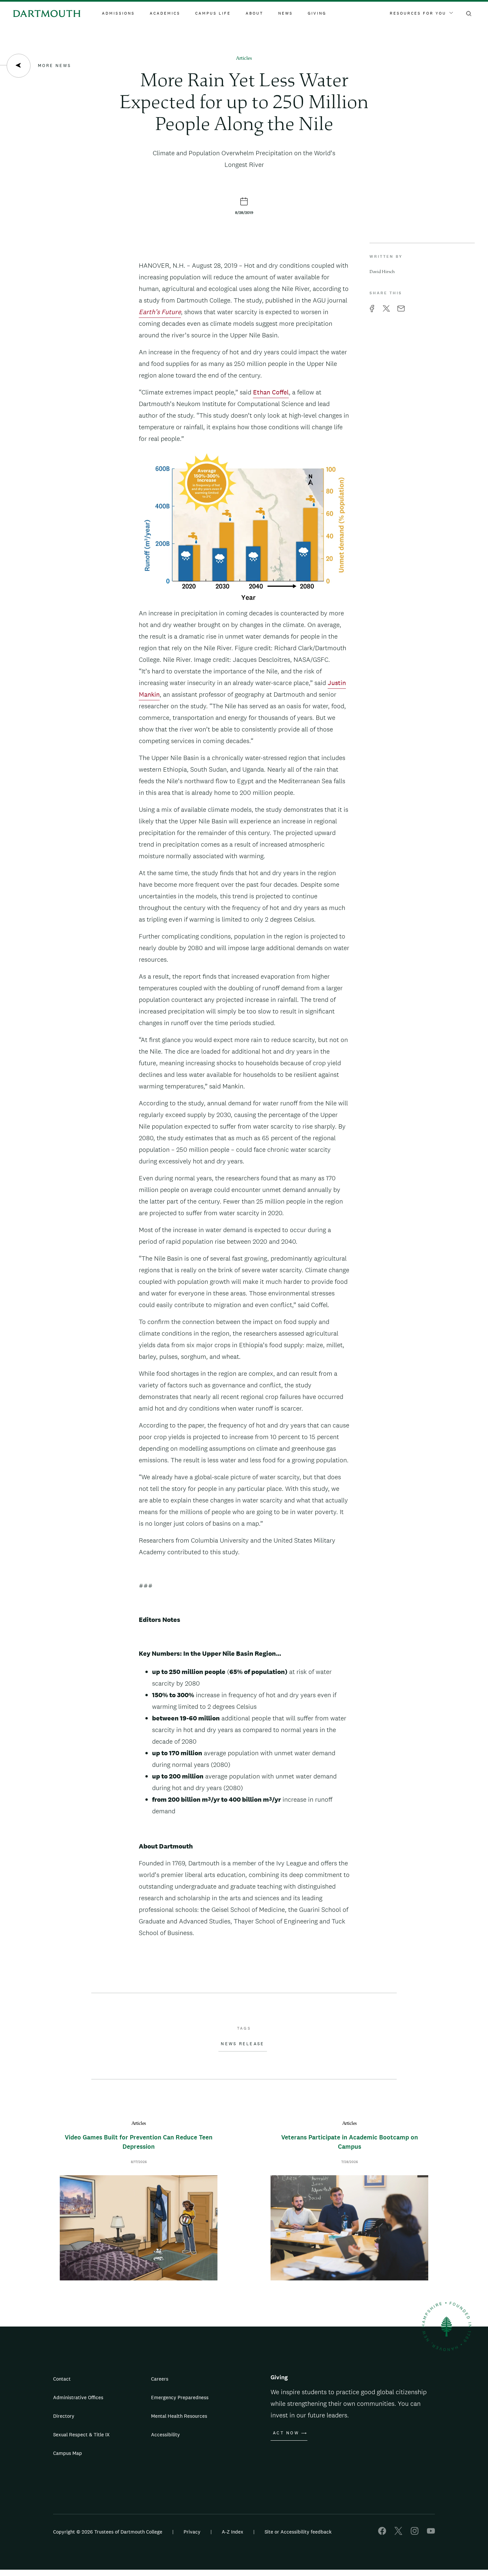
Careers (160, 2379)
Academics (165, 13)
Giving (317, 13)
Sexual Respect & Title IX (81, 2435)
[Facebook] (382, 2533)
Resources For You (418, 13)
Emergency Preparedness (180, 2397)
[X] (398, 2533)
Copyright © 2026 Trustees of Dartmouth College (108, 2532)
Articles (244, 59)
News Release (243, 2044)
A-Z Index (233, 2532)
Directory (64, 2416)
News (285, 13)
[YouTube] (431, 2533)
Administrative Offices (78, 2397)
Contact (62, 2379)
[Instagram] (415, 2533)
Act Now (286, 2433)
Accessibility (165, 2435)
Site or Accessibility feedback (298, 2532)
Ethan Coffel (271, 392)
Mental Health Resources (179, 2416)
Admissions (118, 13)
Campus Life (213, 13)
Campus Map (68, 2453)
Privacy (192, 2532)
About (254, 13)
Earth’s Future (160, 312)
